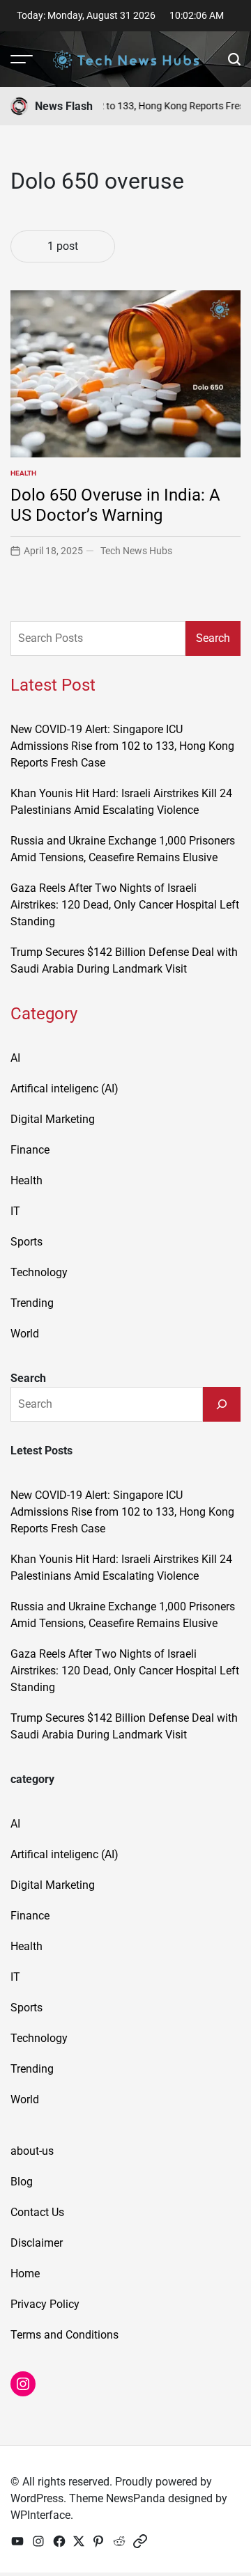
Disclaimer (37, 2243)
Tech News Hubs (136, 551)
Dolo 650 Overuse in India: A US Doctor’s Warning (115, 505)
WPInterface (40, 2515)
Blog (22, 2182)
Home (25, 2273)
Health (23, 473)
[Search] (222, 1404)
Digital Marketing (53, 1119)
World (25, 1334)
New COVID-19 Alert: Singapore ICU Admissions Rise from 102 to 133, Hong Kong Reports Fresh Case (122, 746)
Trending (32, 1303)
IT (15, 1211)
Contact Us (37, 2212)
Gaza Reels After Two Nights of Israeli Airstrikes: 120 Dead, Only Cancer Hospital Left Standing (125, 905)
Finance (30, 1150)
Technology (39, 1272)
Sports (26, 1242)
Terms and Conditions (64, 2335)
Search (213, 638)
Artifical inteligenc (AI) (64, 1089)
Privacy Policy (45, 2304)
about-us (32, 2151)
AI (15, 1058)
